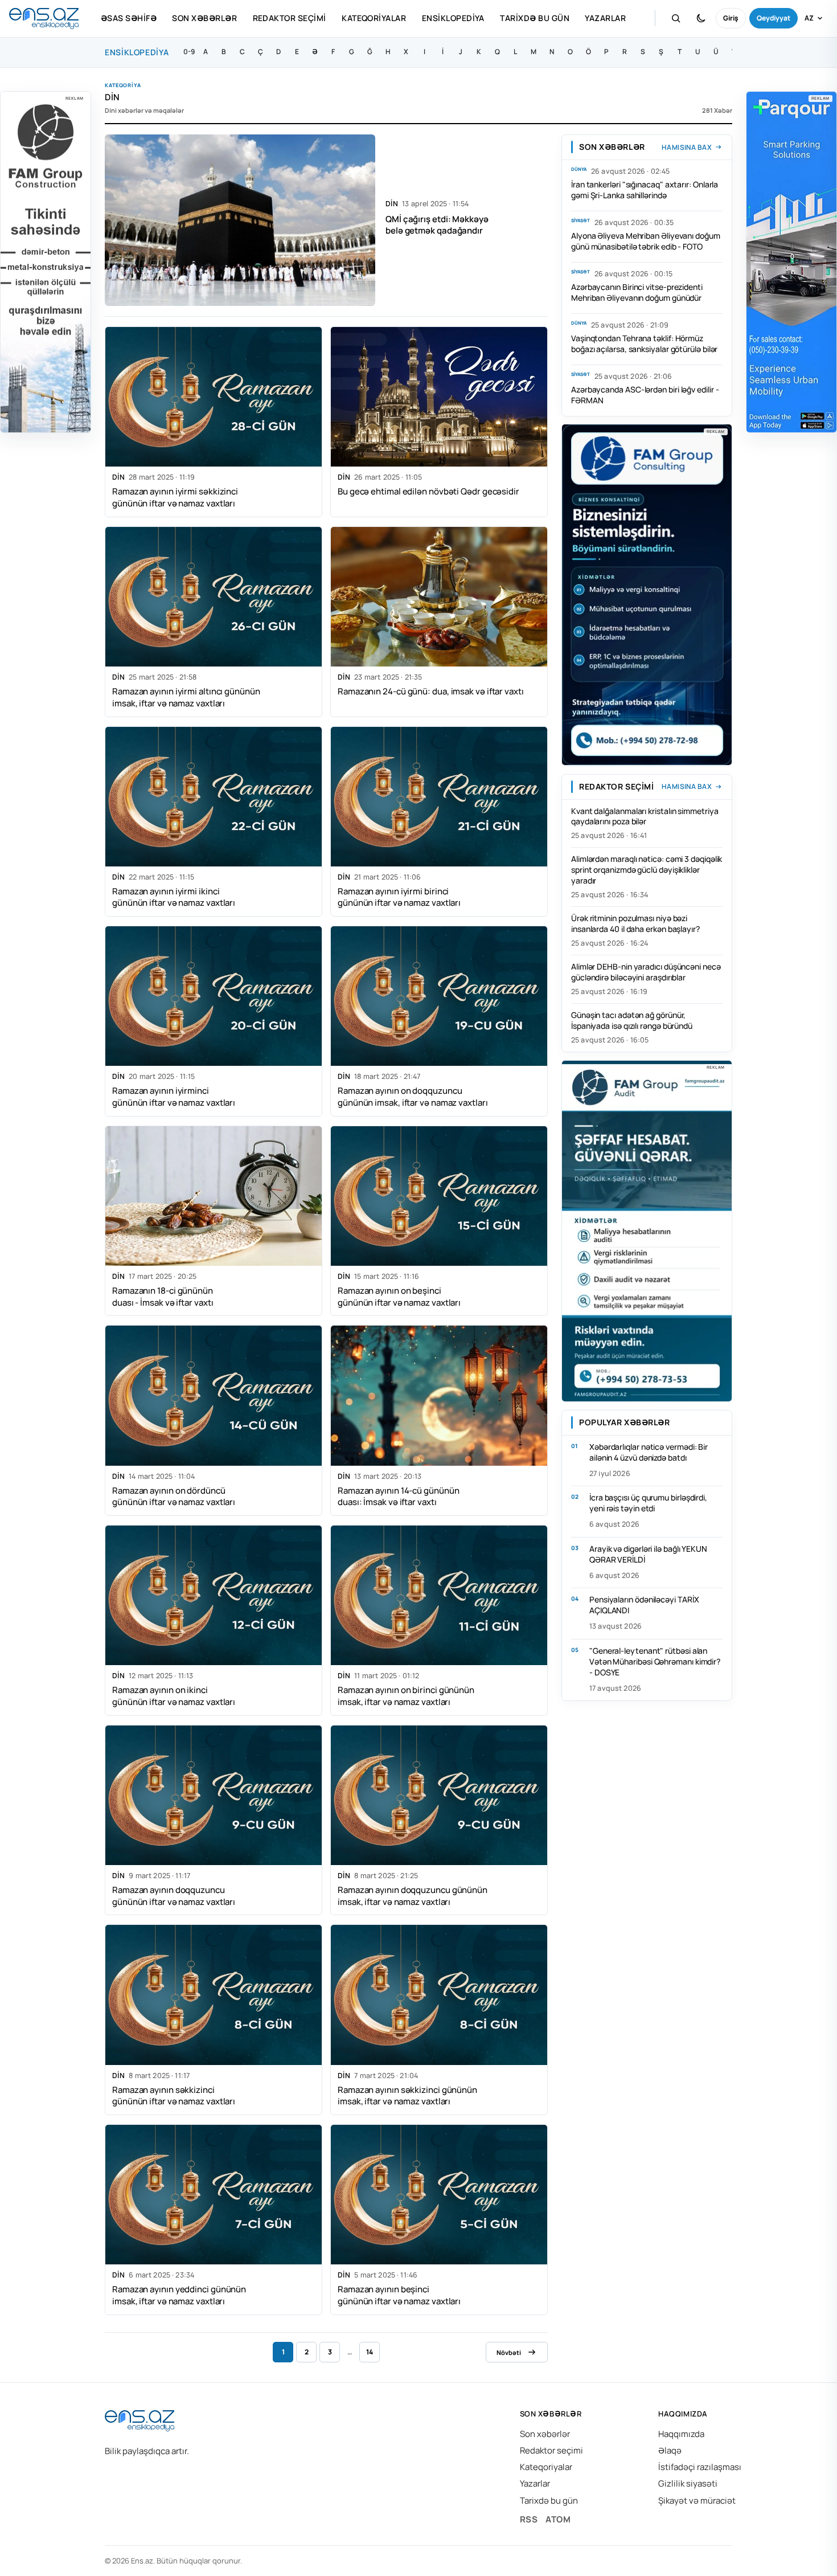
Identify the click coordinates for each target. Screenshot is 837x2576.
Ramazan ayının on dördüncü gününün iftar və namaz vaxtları (174, 1496)
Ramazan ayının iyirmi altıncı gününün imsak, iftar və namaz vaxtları (186, 697)
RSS (529, 2519)
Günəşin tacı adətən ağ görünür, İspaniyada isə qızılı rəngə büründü (632, 1020)
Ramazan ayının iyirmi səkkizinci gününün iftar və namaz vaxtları (175, 497)
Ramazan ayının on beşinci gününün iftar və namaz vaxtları (399, 1297)
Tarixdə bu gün (535, 18)
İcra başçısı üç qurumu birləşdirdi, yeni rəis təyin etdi (648, 1503)
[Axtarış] (676, 18)
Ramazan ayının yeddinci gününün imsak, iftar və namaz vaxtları (179, 2295)
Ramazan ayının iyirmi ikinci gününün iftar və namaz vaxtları (174, 897)
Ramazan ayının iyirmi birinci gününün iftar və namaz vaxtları (399, 897)
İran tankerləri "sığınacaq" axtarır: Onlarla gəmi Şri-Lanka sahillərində (645, 190)
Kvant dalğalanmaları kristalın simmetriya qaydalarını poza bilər (645, 816)
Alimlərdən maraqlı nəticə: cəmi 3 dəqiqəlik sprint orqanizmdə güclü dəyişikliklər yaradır (647, 870)
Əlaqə (670, 2450)
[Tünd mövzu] (701, 18)
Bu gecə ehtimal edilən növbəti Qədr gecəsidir (428, 491)
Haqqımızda (681, 2434)
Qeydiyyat (774, 18)
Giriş (731, 18)
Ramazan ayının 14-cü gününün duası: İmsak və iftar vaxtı (398, 1496)
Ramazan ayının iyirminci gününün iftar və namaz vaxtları (174, 1097)
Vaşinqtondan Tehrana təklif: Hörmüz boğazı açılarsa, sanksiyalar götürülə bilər (644, 343)
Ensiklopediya (453, 18)
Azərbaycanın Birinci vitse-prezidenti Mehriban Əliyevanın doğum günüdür (637, 292)
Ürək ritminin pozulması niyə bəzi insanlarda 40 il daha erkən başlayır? (635, 923)
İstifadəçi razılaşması (700, 2467)
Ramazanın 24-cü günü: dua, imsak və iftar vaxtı (431, 691)
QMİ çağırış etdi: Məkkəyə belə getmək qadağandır (437, 224)
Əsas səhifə (129, 18)
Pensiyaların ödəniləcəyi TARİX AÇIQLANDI (644, 1605)
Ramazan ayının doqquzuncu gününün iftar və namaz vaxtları (174, 1896)
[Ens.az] (44, 19)
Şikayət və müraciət (697, 2501)
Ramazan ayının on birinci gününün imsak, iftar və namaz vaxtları (406, 1696)
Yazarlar (605, 18)
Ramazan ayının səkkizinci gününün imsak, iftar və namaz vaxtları (407, 2096)
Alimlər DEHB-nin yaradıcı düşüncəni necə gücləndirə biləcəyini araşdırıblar (646, 972)
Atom (558, 2519)
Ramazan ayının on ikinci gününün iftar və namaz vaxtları (174, 1696)
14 (370, 2352)
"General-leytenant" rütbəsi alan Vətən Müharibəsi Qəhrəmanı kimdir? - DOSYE (655, 1661)
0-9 (189, 52)
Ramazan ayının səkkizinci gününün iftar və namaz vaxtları (174, 2096)
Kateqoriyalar (374, 18)
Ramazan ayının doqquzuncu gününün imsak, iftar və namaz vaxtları (413, 1896)
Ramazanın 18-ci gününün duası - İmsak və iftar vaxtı (163, 1297)
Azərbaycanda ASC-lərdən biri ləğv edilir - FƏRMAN (645, 394)
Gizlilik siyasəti (688, 2483)
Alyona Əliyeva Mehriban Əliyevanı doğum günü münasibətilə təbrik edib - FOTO (646, 241)
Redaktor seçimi (290, 18)
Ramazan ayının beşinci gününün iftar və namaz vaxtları (399, 2295)
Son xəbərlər (204, 18)
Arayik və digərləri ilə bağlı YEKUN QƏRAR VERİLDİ (648, 1553)
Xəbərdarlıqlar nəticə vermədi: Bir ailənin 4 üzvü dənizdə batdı (649, 1452)
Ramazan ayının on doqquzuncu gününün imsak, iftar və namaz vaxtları (413, 1097)
